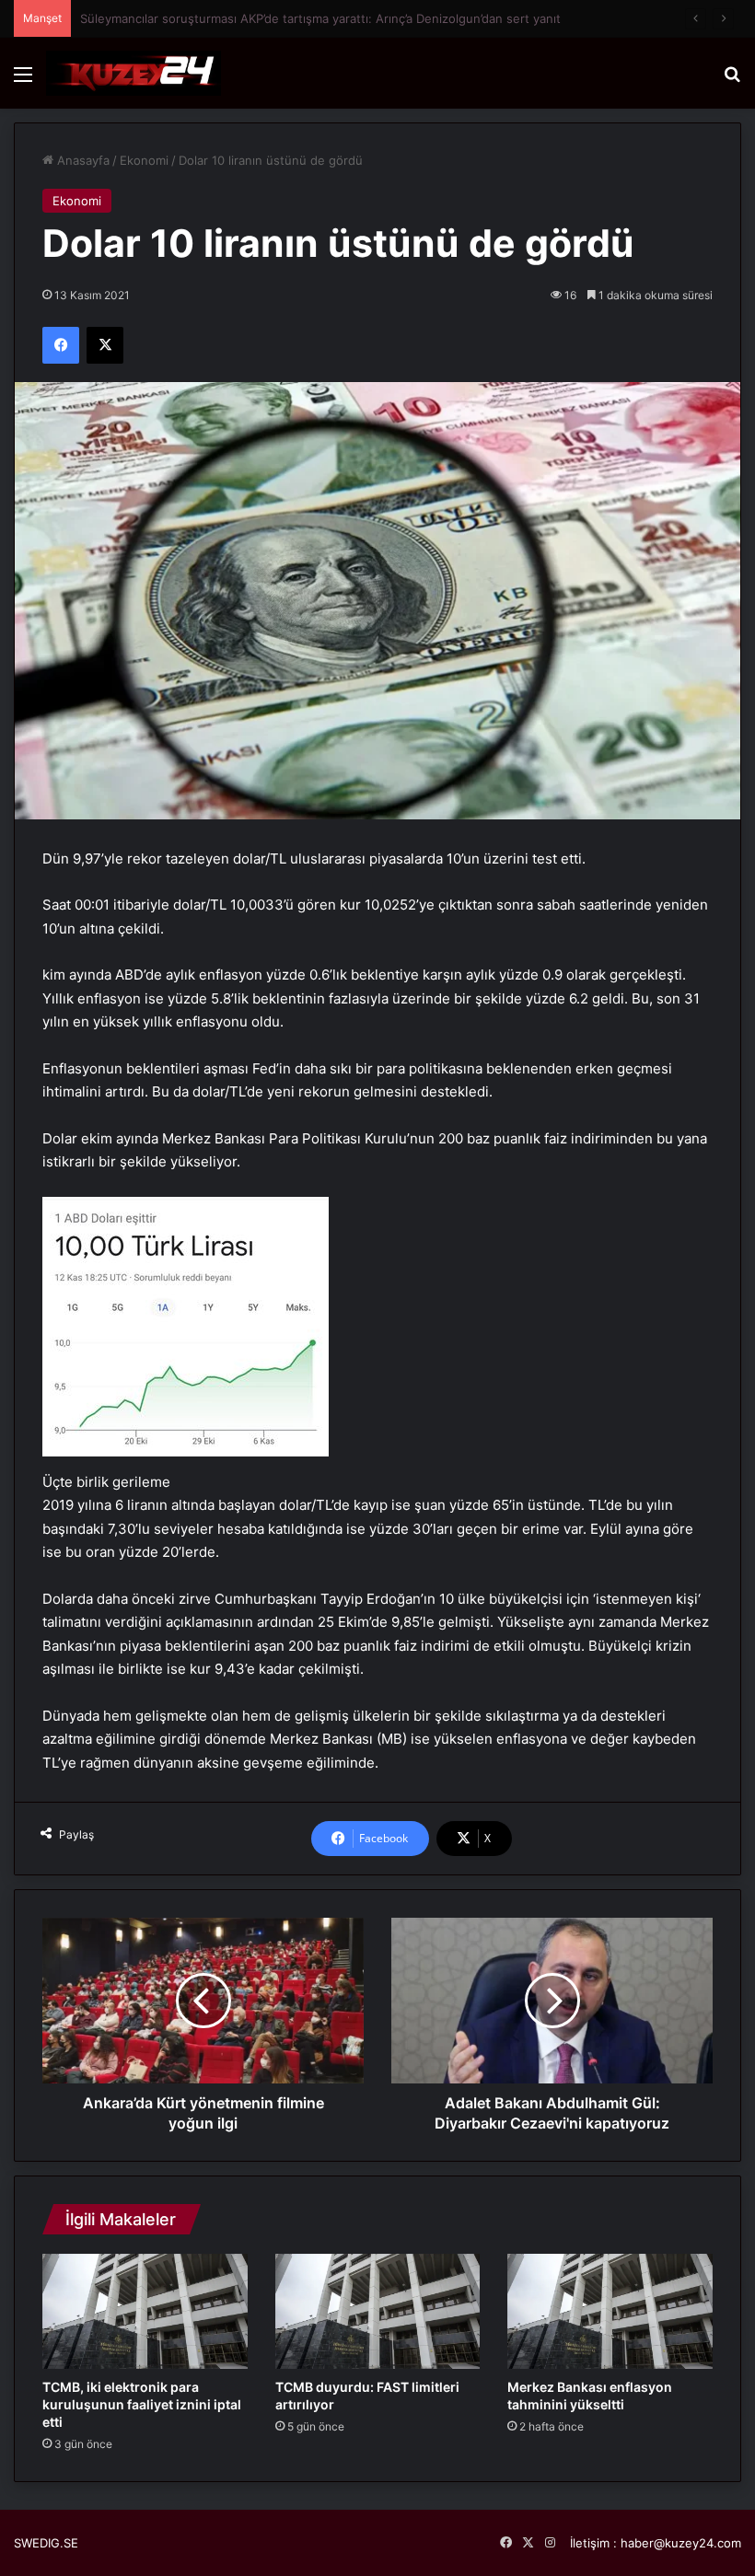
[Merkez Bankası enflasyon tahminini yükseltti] (610, 2311)
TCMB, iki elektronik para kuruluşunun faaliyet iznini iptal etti (142, 2404)
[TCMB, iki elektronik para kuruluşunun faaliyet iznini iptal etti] (145, 2311)
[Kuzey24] (134, 73)
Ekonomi (144, 160)
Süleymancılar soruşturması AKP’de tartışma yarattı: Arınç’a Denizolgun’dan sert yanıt (320, 18)
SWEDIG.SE (46, 2543)
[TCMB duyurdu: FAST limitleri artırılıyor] (378, 2311)
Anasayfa (81, 160)
